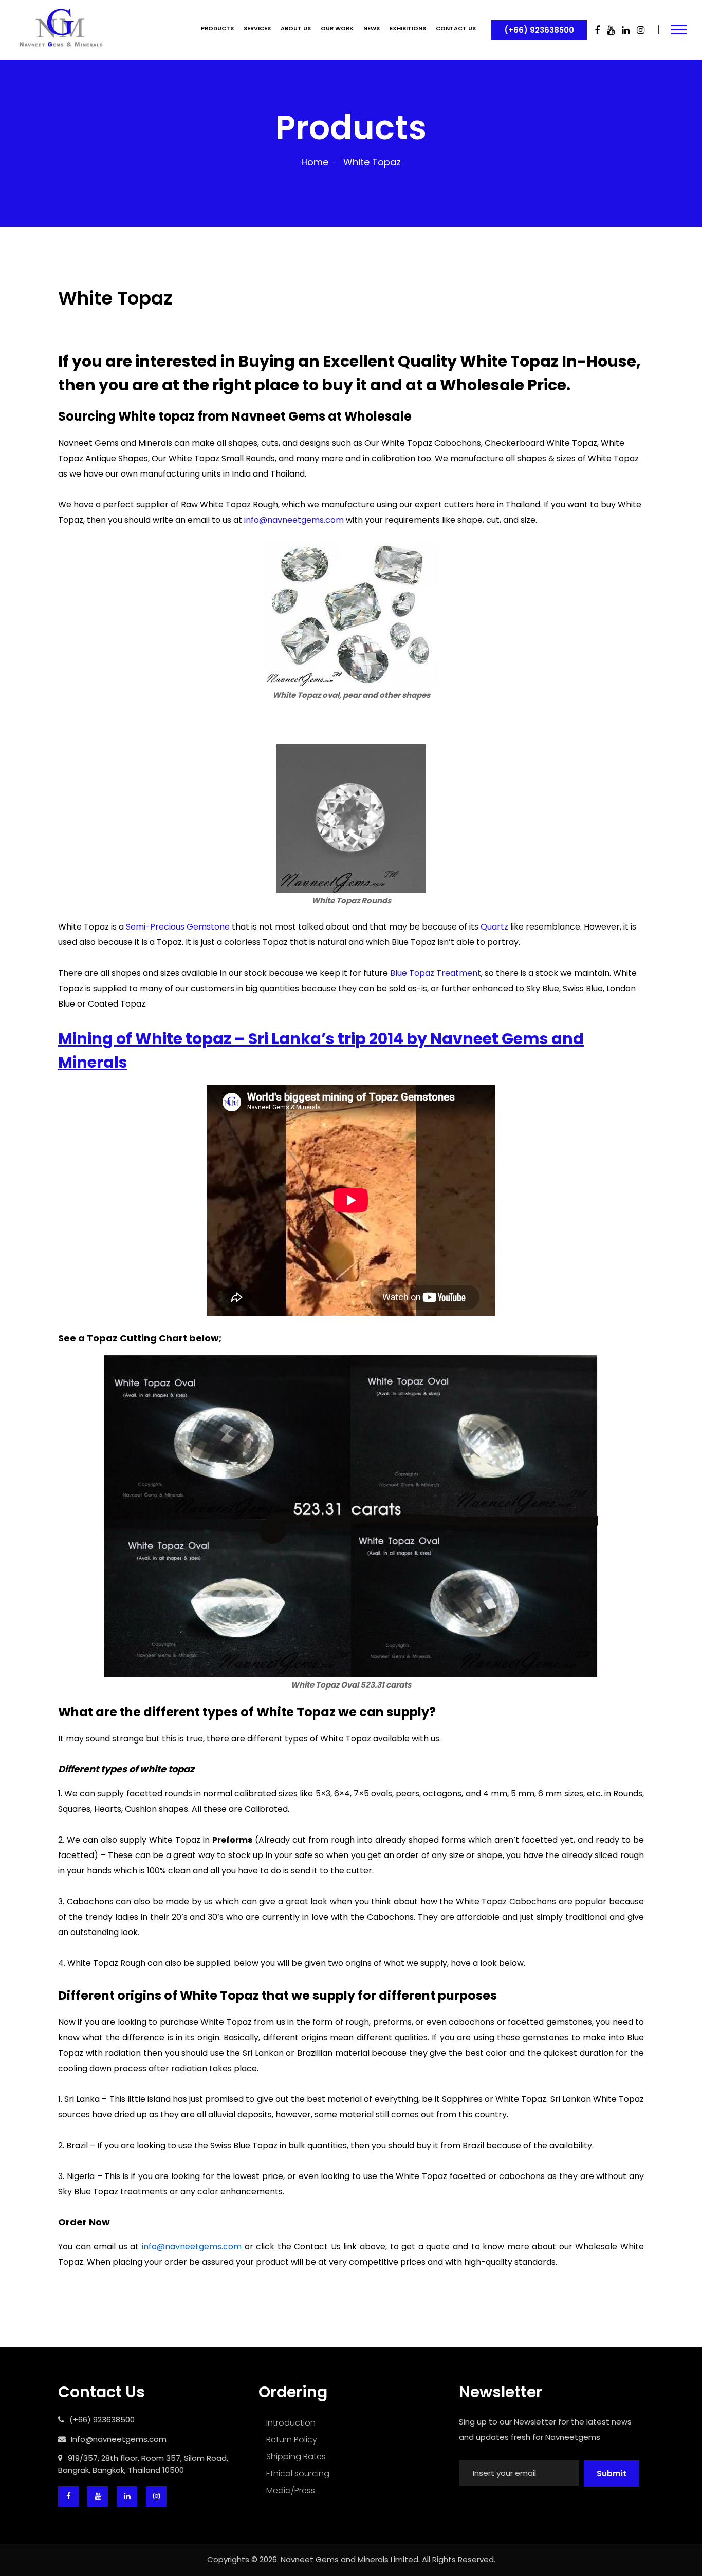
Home (315, 162)
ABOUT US (296, 28)
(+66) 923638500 (539, 30)
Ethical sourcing (298, 2474)
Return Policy (292, 2440)
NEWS (372, 28)
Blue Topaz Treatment (436, 973)
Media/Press (291, 2490)
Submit (612, 2474)
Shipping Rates (296, 2457)
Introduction (291, 2423)
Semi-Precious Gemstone (178, 927)
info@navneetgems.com (294, 520)
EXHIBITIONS (408, 28)
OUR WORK (337, 28)
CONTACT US (456, 28)
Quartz (494, 927)
